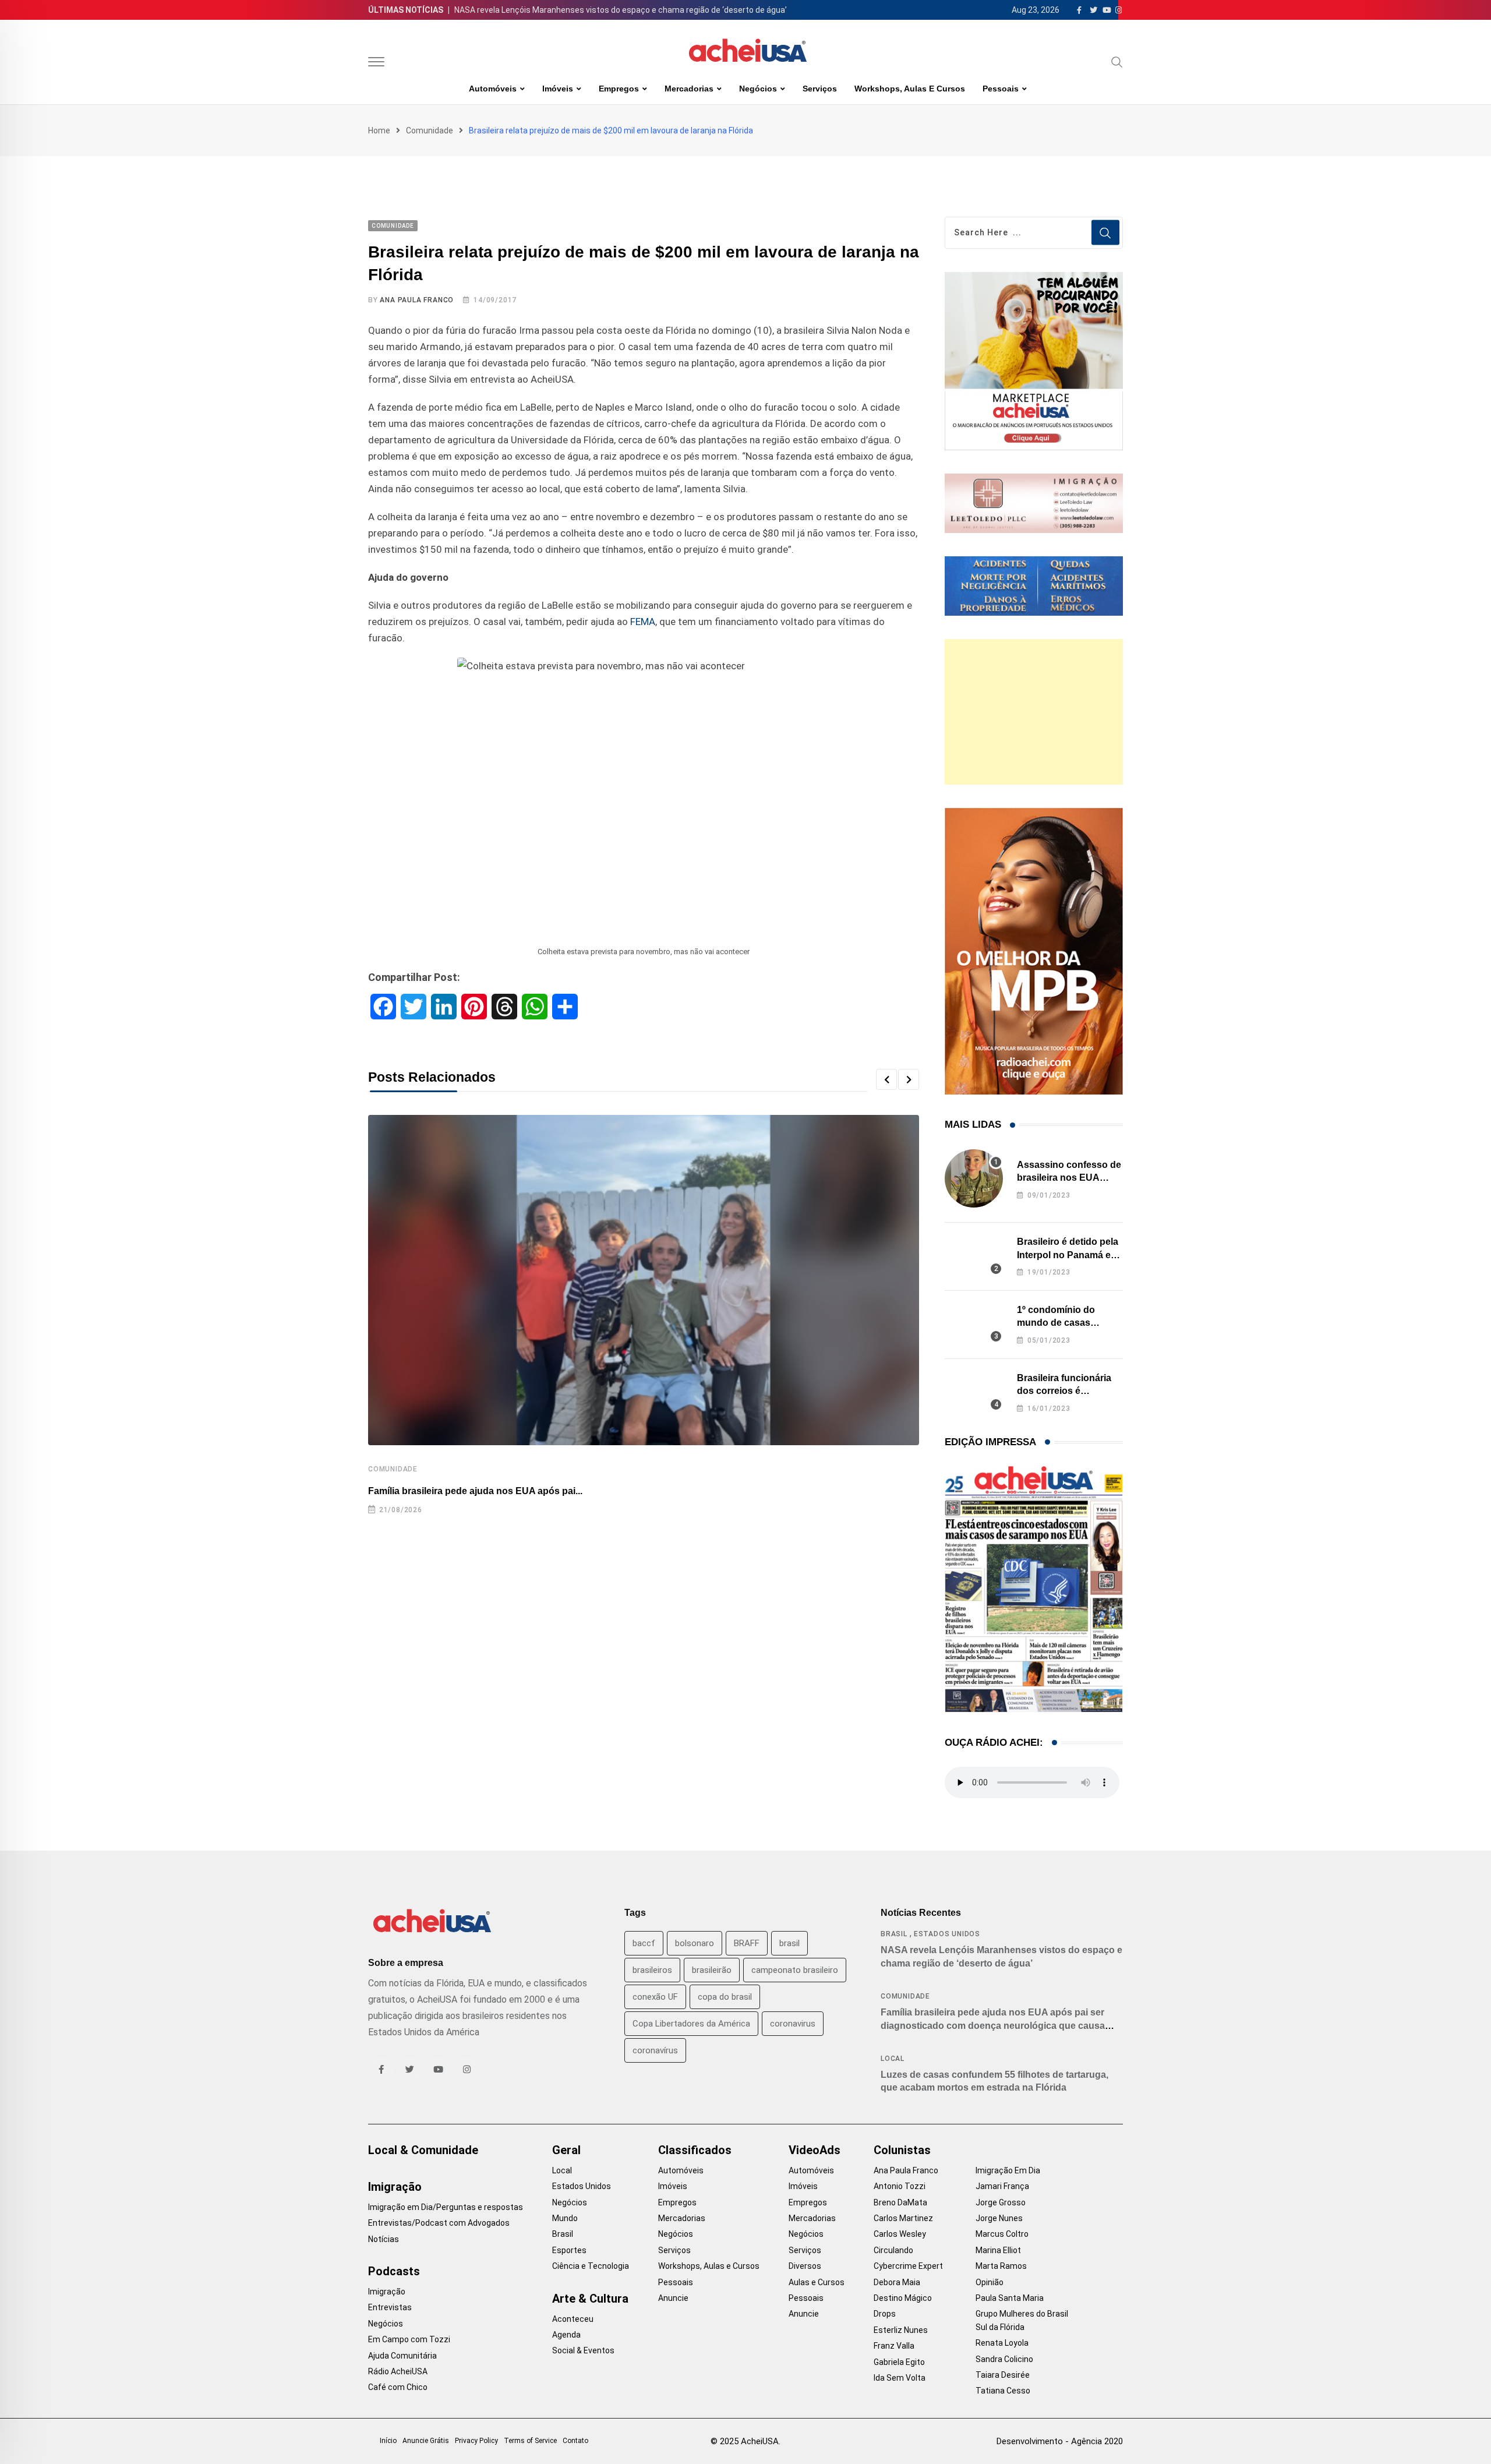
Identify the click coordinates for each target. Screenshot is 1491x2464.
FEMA (643, 622)
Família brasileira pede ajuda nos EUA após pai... (475, 1491)
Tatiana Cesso (1003, 2391)
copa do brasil (725, 1997)
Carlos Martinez (903, 2218)
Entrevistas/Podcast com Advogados (439, 2223)
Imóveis (558, 89)
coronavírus (655, 2050)
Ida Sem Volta (900, 2378)
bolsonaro (695, 1943)
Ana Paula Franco (417, 300)
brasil (789, 1943)
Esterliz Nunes (901, 2330)
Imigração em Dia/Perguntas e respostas (446, 2207)
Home (379, 130)
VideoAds (815, 2150)
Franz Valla (894, 2346)
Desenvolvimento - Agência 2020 (1060, 2441)
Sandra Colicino (1004, 2359)
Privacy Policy (476, 2441)
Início (388, 2441)
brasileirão (712, 1970)
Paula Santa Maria (1010, 2298)
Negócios (758, 89)
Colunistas (902, 2150)
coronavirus (793, 2024)
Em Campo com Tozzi (409, 2339)
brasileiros (652, 1970)
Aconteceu (573, 2319)
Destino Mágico (903, 2298)
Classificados (695, 2150)
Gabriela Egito (899, 2362)
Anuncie (673, 2298)
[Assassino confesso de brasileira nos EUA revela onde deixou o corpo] (974, 1178)
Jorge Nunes (999, 2218)
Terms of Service (530, 2441)
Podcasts (394, 2271)
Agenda (566, 2335)
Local (893, 2059)
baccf (644, 1943)
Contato (575, 2441)
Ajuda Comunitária (402, 2356)
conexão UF (655, 1997)
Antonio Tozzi (900, 2186)
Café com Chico (398, 2387)
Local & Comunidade (423, 2150)
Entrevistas (390, 2307)
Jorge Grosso (1001, 2202)
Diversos (805, 2266)
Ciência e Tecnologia (591, 2266)
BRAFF (747, 1943)
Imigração (395, 2187)
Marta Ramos (1001, 2266)
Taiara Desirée (1003, 2375)
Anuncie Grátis (426, 2441)
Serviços (820, 89)
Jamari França (1002, 2186)
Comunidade (430, 130)
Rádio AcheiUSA (398, 2371)
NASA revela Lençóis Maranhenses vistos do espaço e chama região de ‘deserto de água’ (621, 10)
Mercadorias (689, 89)
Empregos (619, 89)
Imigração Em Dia (1008, 2170)
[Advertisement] (1034, 712)
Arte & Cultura (590, 2299)
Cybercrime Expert (908, 2266)
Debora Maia (897, 2282)
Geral (566, 2150)
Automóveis (493, 89)
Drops (885, 2314)
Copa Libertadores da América (691, 2024)
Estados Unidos (947, 1934)
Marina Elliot (998, 2250)
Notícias (384, 2239)
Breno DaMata (900, 2202)
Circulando (893, 2250)
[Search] (1117, 62)
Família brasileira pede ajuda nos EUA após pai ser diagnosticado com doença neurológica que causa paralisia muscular (993, 2025)
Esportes (569, 2250)
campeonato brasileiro (795, 1970)
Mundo (565, 2218)
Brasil (894, 1934)
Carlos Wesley (900, 2234)
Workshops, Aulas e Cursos (910, 89)
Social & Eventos (583, 2350)
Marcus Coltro (1002, 2234)
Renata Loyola (1002, 2343)
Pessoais (1001, 89)
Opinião (990, 2282)
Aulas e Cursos (817, 2282)
